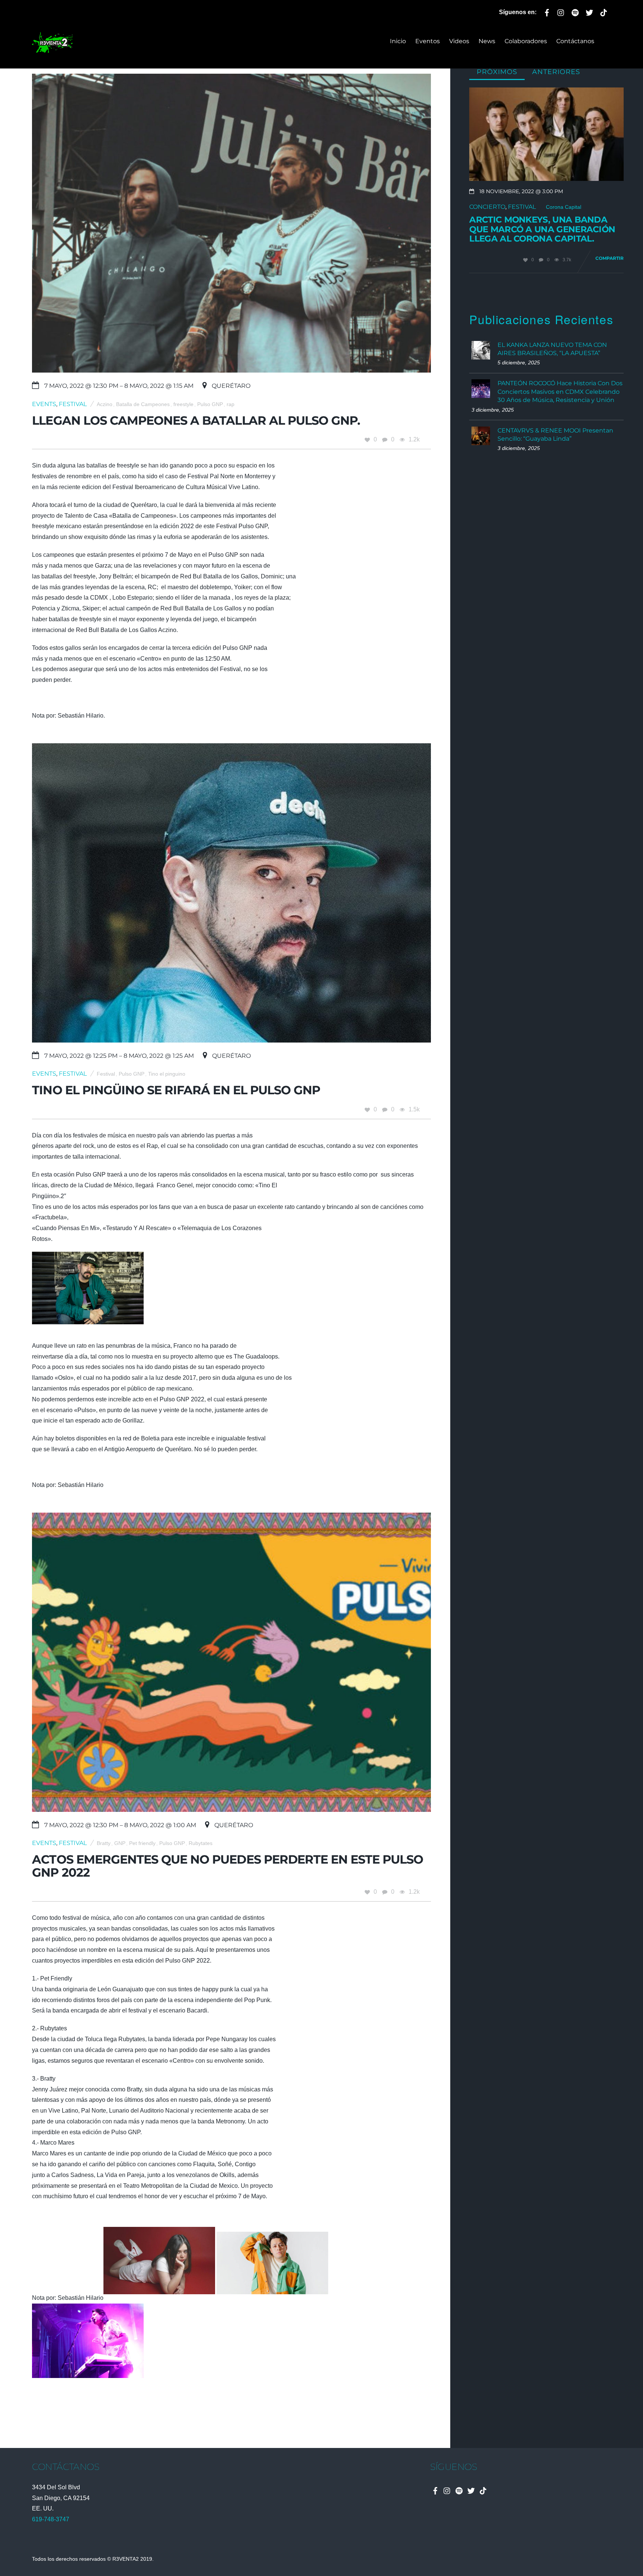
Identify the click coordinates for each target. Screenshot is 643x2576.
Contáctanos (575, 41)
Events (44, 404)
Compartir (610, 258)
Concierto (487, 207)
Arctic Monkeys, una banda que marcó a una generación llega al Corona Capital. (542, 229)
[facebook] (547, 11)
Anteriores (556, 72)
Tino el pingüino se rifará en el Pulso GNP (176, 1090)
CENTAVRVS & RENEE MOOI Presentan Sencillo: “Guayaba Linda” (555, 435)
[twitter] (589, 11)
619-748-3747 (51, 2519)
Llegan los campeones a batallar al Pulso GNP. (196, 420)
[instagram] (561, 11)
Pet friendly (142, 1843)
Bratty (104, 1843)
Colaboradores (526, 41)
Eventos (428, 41)
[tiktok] (604, 11)
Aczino (105, 404)
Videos (459, 41)
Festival (73, 404)
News (487, 41)
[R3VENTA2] (52, 49)
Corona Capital (564, 207)
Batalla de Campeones (143, 404)
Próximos (497, 72)
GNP (120, 1843)
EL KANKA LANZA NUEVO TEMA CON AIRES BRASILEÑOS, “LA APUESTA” (552, 349)
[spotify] (575, 11)
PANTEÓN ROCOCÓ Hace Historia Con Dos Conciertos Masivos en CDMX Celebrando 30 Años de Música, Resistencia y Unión (560, 392)
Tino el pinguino (167, 1074)
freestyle (183, 404)
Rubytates (201, 1843)
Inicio (398, 41)
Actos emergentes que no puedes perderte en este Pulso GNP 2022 (228, 1866)
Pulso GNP (210, 404)
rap (231, 404)
